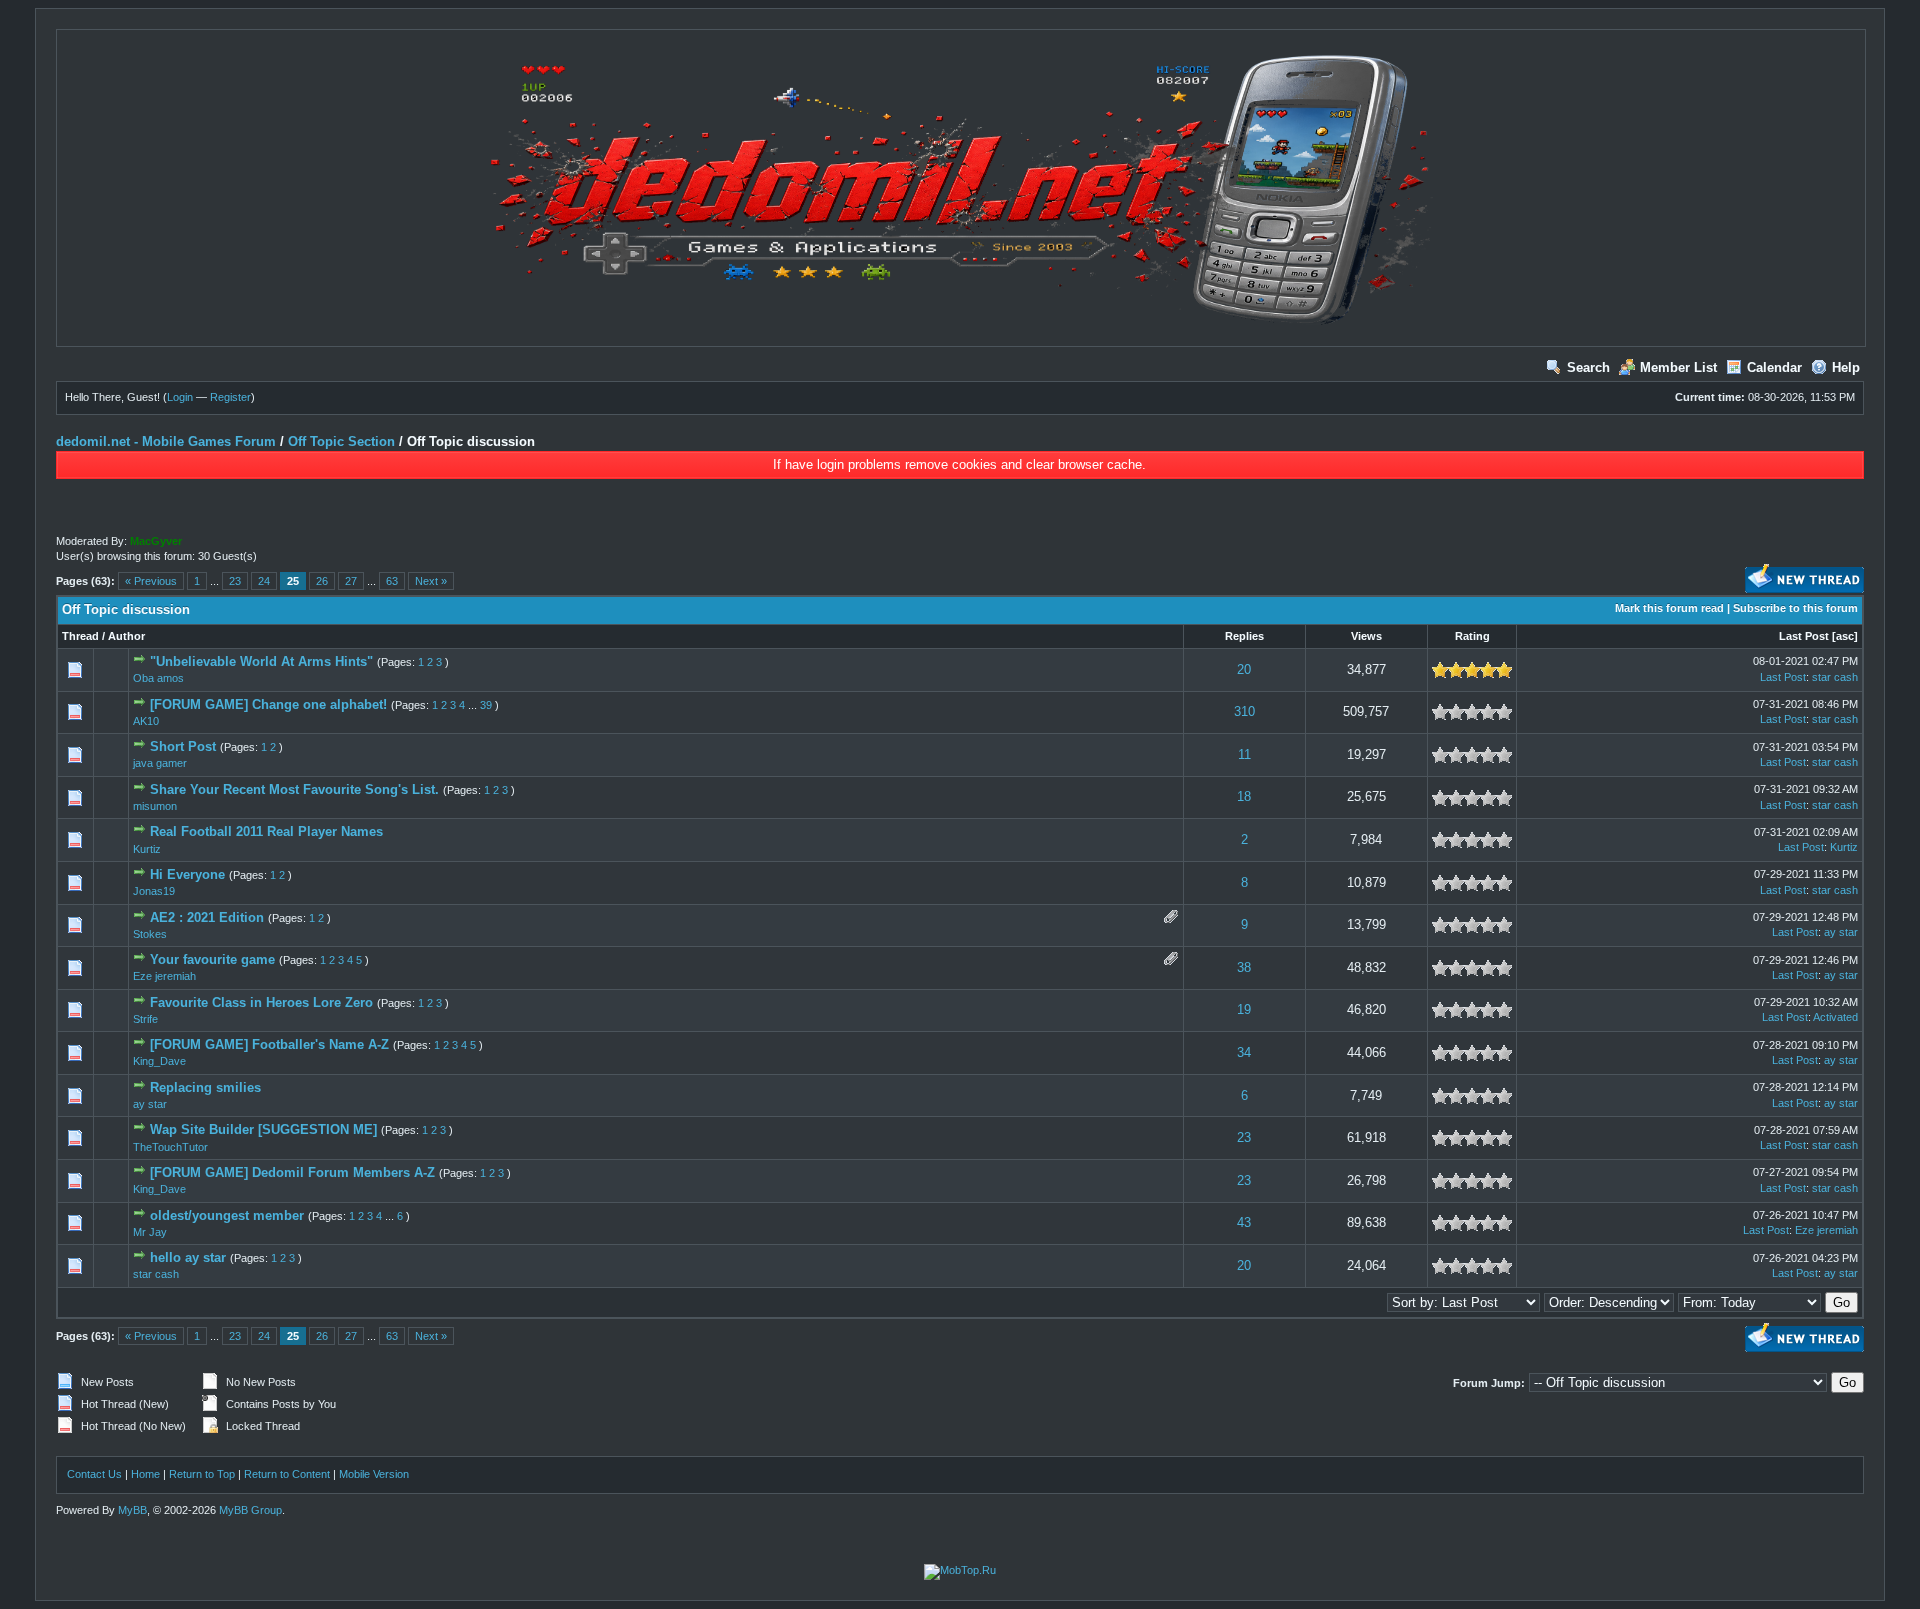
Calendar (1774, 367)
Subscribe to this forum (1795, 608)
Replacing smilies (205, 1087)
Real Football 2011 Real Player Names (266, 831)
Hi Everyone (187, 874)
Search (1588, 367)
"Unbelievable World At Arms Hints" (261, 661)
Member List (1678, 367)
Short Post (183, 746)
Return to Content (287, 1474)
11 (1244, 754)
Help (1846, 367)
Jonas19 (154, 891)
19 (1244, 1009)
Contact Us (94, 1474)
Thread (80, 636)
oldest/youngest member (227, 1215)
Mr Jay (150, 1232)
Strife (145, 1019)
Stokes (150, 934)
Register (230, 397)
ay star (1841, 932)
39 (486, 705)
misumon (155, 806)
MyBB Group (250, 1510)
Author (126, 636)
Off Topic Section (341, 441)
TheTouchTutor (170, 1147)
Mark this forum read (1669, 608)
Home (145, 1474)
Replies (1244, 636)
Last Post (1804, 636)
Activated (1835, 1017)
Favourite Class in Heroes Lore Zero (261, 1002)
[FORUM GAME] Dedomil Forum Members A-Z (292, 1172)
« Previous (151, 581)
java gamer (160, 763)
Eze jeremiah (164, 976)
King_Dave (159, 1061)
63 (392, 581)
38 (1244, 967)
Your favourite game (212, 959)
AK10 (146, 721)
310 (1244, 711)
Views (1366, 636)
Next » (431, 581)
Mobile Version (374, 1474)
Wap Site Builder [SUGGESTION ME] (263, 1129)
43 (1244, 1222)
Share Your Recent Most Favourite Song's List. (294, 789)
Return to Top (202, 1474)
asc (1845, 636)
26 (322, 581)
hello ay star (188, 1257)
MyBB (132, 1510)
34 (1244, 1052)
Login (180, 397)
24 (264, 581)
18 (1244, 796)
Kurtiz (147, 849)
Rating (1472, 636)
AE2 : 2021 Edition (207, 917)
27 (351, 581)
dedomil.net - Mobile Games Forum (166, 441)
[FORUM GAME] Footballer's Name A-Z (269, 1044)
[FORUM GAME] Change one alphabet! (268, 704)
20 (1244, 669)
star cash (1835, 677)
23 (235, 581)
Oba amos (158, 678)
